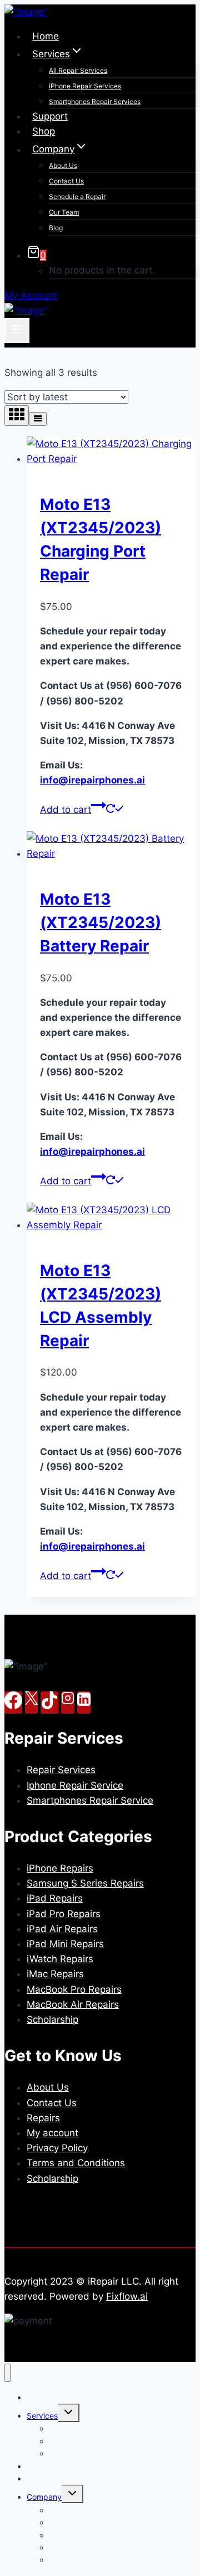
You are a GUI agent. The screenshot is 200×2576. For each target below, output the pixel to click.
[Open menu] (17, 330)
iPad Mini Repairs (65, 1944)
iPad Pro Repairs (64, 1914)
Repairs (43, 2118)
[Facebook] (13, 1703)
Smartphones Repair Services (95, 101)
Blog (56, 228)
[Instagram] (68, 1703)
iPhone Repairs (60, 1868)
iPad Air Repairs (62, 1929)
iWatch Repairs (60, 1959)
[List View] (38, 419)
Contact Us (66, 181)
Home (46, 36)
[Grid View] (17, 416)
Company (44, 2497)
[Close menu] (7, 2373)
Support (50, 116)
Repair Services (61, 1770)
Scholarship (52, 2019)
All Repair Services (78, 70)
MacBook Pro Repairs (74, 1989)
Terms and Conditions (76, 2163)
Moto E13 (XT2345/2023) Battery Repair (101, 922)
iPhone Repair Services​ (85, 86)
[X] (31, 1703)
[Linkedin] (84, 1703)
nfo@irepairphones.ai (92, 780)
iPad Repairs (55, 1898)
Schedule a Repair (77, 197)
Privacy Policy (57, 2148)
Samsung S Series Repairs (85, 1883)
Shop (44, 131)
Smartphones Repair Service (90, 1800)
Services (42, 2416)
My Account (31, 295)
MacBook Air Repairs (73, 2004)
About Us (63, 165)
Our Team (64, 212)
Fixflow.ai (127, 2296)
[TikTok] (49, 1703)
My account (52, 2133)
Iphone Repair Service (75, 1785)
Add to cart (66, 810)
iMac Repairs (55, 1974)
